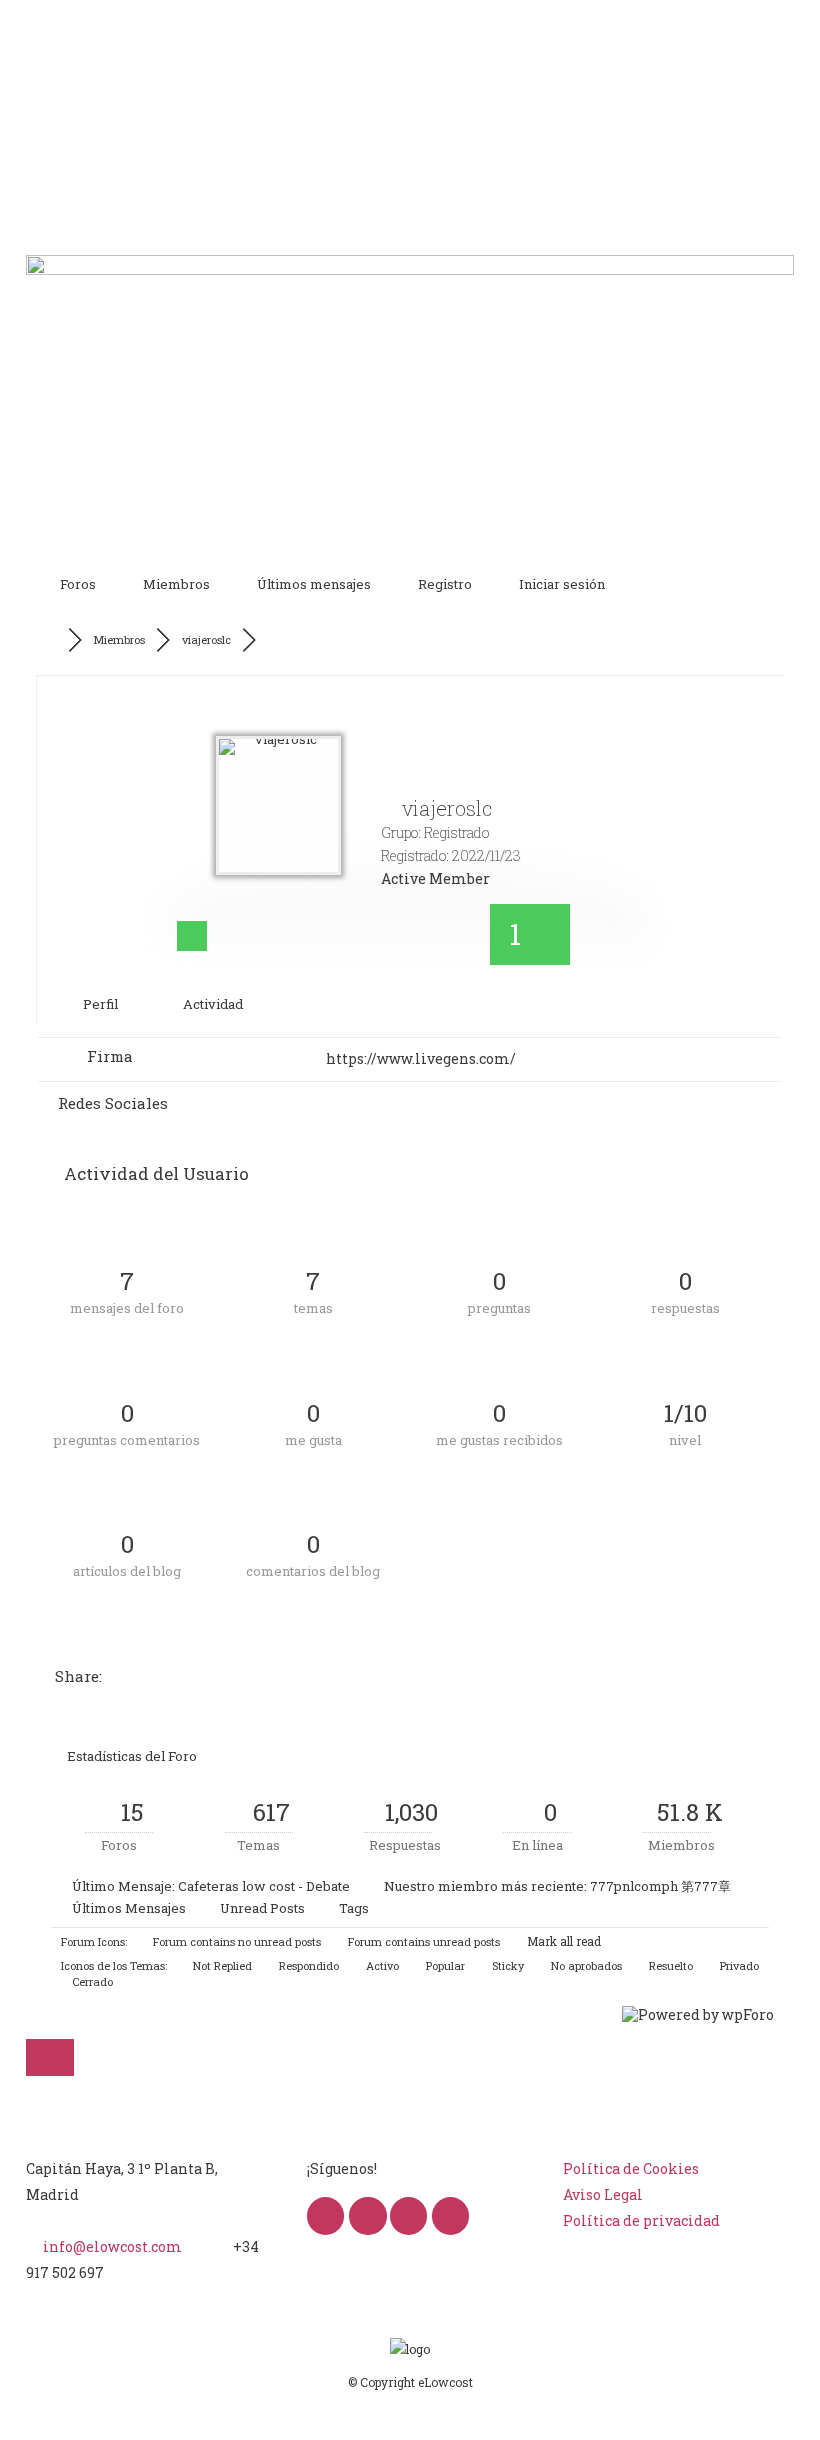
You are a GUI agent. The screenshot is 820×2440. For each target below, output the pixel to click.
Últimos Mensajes (129, 1908)
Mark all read (562, 1941)
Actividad (211, 1004)
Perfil (99, 1004)
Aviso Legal (603, 2194)
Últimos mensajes (314, 584)
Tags (354, 1908)
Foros (78, 584)
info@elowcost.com (112, 2246)
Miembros (176, 584)
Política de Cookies (631, 2168)
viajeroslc (206, 639)
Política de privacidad (641, 2220)
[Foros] (54, 640)
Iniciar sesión (562, 584)
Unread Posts (262, 1908)
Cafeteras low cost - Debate (264, 1886)
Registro (445, 584)
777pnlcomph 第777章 (660, 1886)
